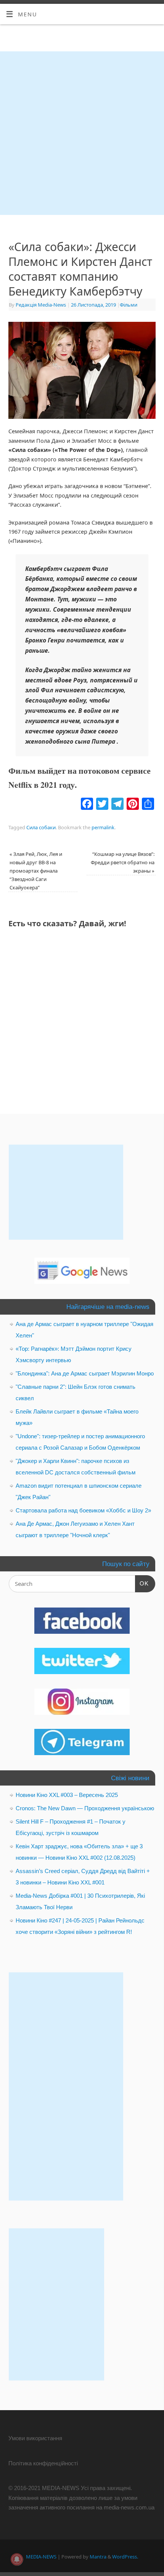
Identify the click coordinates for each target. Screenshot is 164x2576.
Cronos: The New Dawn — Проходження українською (85, 1808)
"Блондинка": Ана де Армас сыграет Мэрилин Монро (85, 1373)
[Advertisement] (82, 133)
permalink (103, 827)
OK (142, 1583)
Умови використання (35, 2438)
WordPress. (125, 2557)
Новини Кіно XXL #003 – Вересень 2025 (67, 1795)
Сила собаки (41, 827)
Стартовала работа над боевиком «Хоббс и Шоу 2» (83, 1510)
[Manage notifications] (17, 2559)
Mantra (98, 2557)
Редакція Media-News (41, 305)
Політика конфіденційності (43, 2463)
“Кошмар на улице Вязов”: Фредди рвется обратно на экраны (123, 862)
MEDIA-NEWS (41, 2557)
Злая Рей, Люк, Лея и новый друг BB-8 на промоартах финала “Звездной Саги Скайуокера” (36, 871)
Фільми (129, 305)
